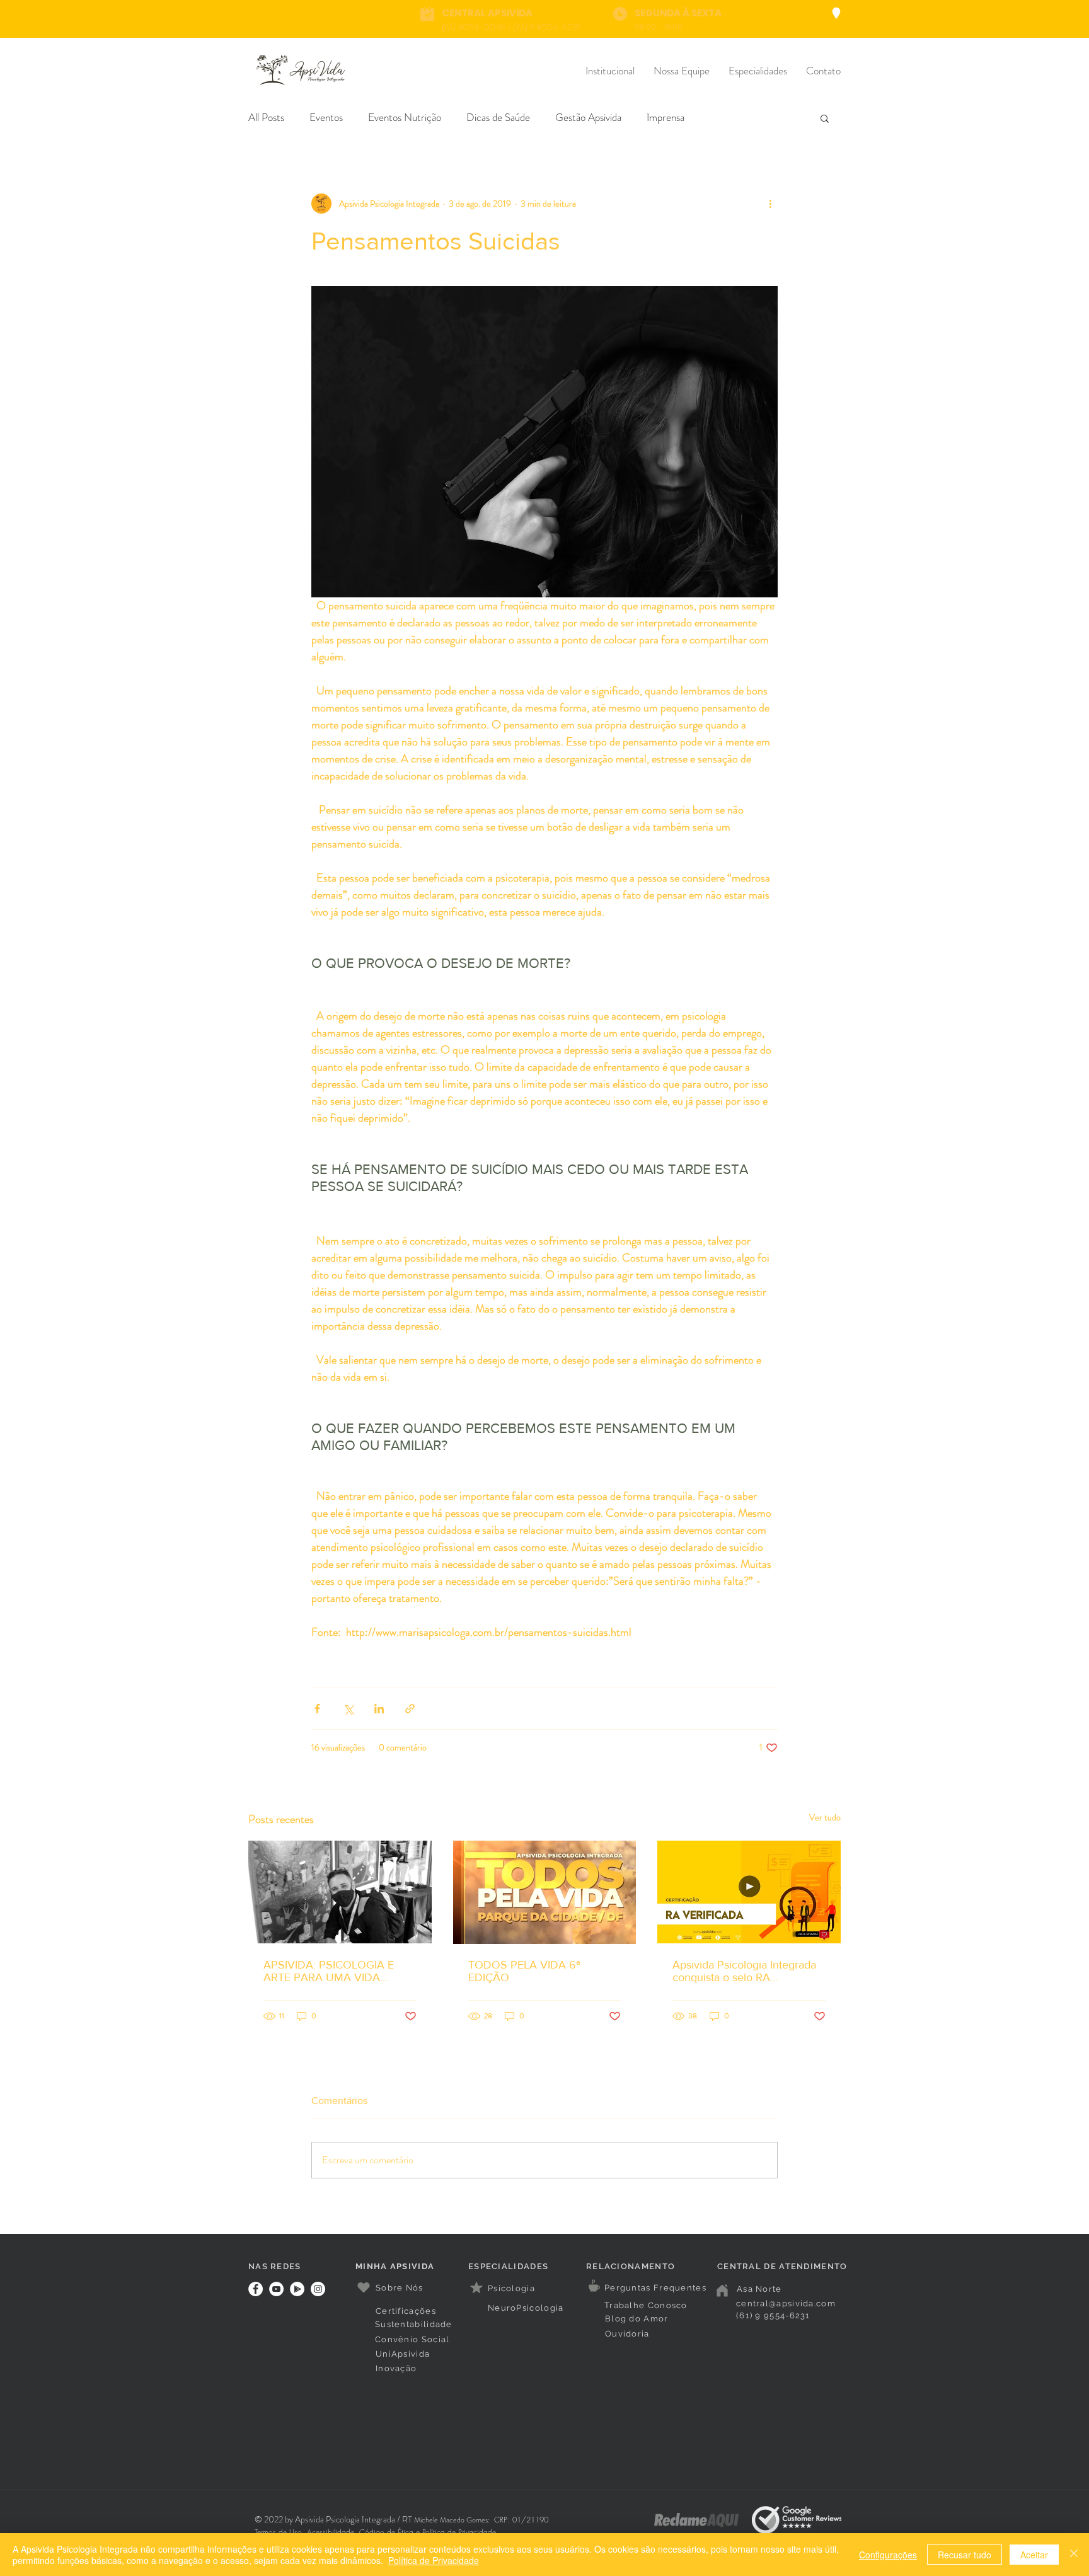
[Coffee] (594, 2286)
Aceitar (1034, 2555)
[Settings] (836, 13)
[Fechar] (1074, 2555)
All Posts (266, 118)
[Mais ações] (770, 204)
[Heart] (364, 2288)
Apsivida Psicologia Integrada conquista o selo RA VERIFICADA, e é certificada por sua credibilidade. (744, 1971)
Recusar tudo (965, 2555)
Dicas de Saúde (498, 118)
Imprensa (665, 118)
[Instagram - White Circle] (318, 2289)
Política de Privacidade (434, 2560)
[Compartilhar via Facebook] (317, 1709)
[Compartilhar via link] (410, 1709)
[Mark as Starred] (476, 2287)
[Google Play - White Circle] (297, 2289)
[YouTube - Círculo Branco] (276, 2289)
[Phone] (427, 14)
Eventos (326, 118)
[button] (825, 118)
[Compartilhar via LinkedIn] (379, 1709)
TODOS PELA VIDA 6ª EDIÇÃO (524, 1971)
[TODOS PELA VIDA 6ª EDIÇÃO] (545, 1892)
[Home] (722, 2291)
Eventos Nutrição (405, 118)
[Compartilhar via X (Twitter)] (348, 1709)
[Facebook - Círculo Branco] (256, 2289)
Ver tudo (825, 1817)
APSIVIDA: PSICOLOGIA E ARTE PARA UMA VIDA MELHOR (329, 1971)
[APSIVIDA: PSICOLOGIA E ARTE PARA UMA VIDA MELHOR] (340, 1892)
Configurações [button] (888, 2555)
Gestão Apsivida (588, 118)
